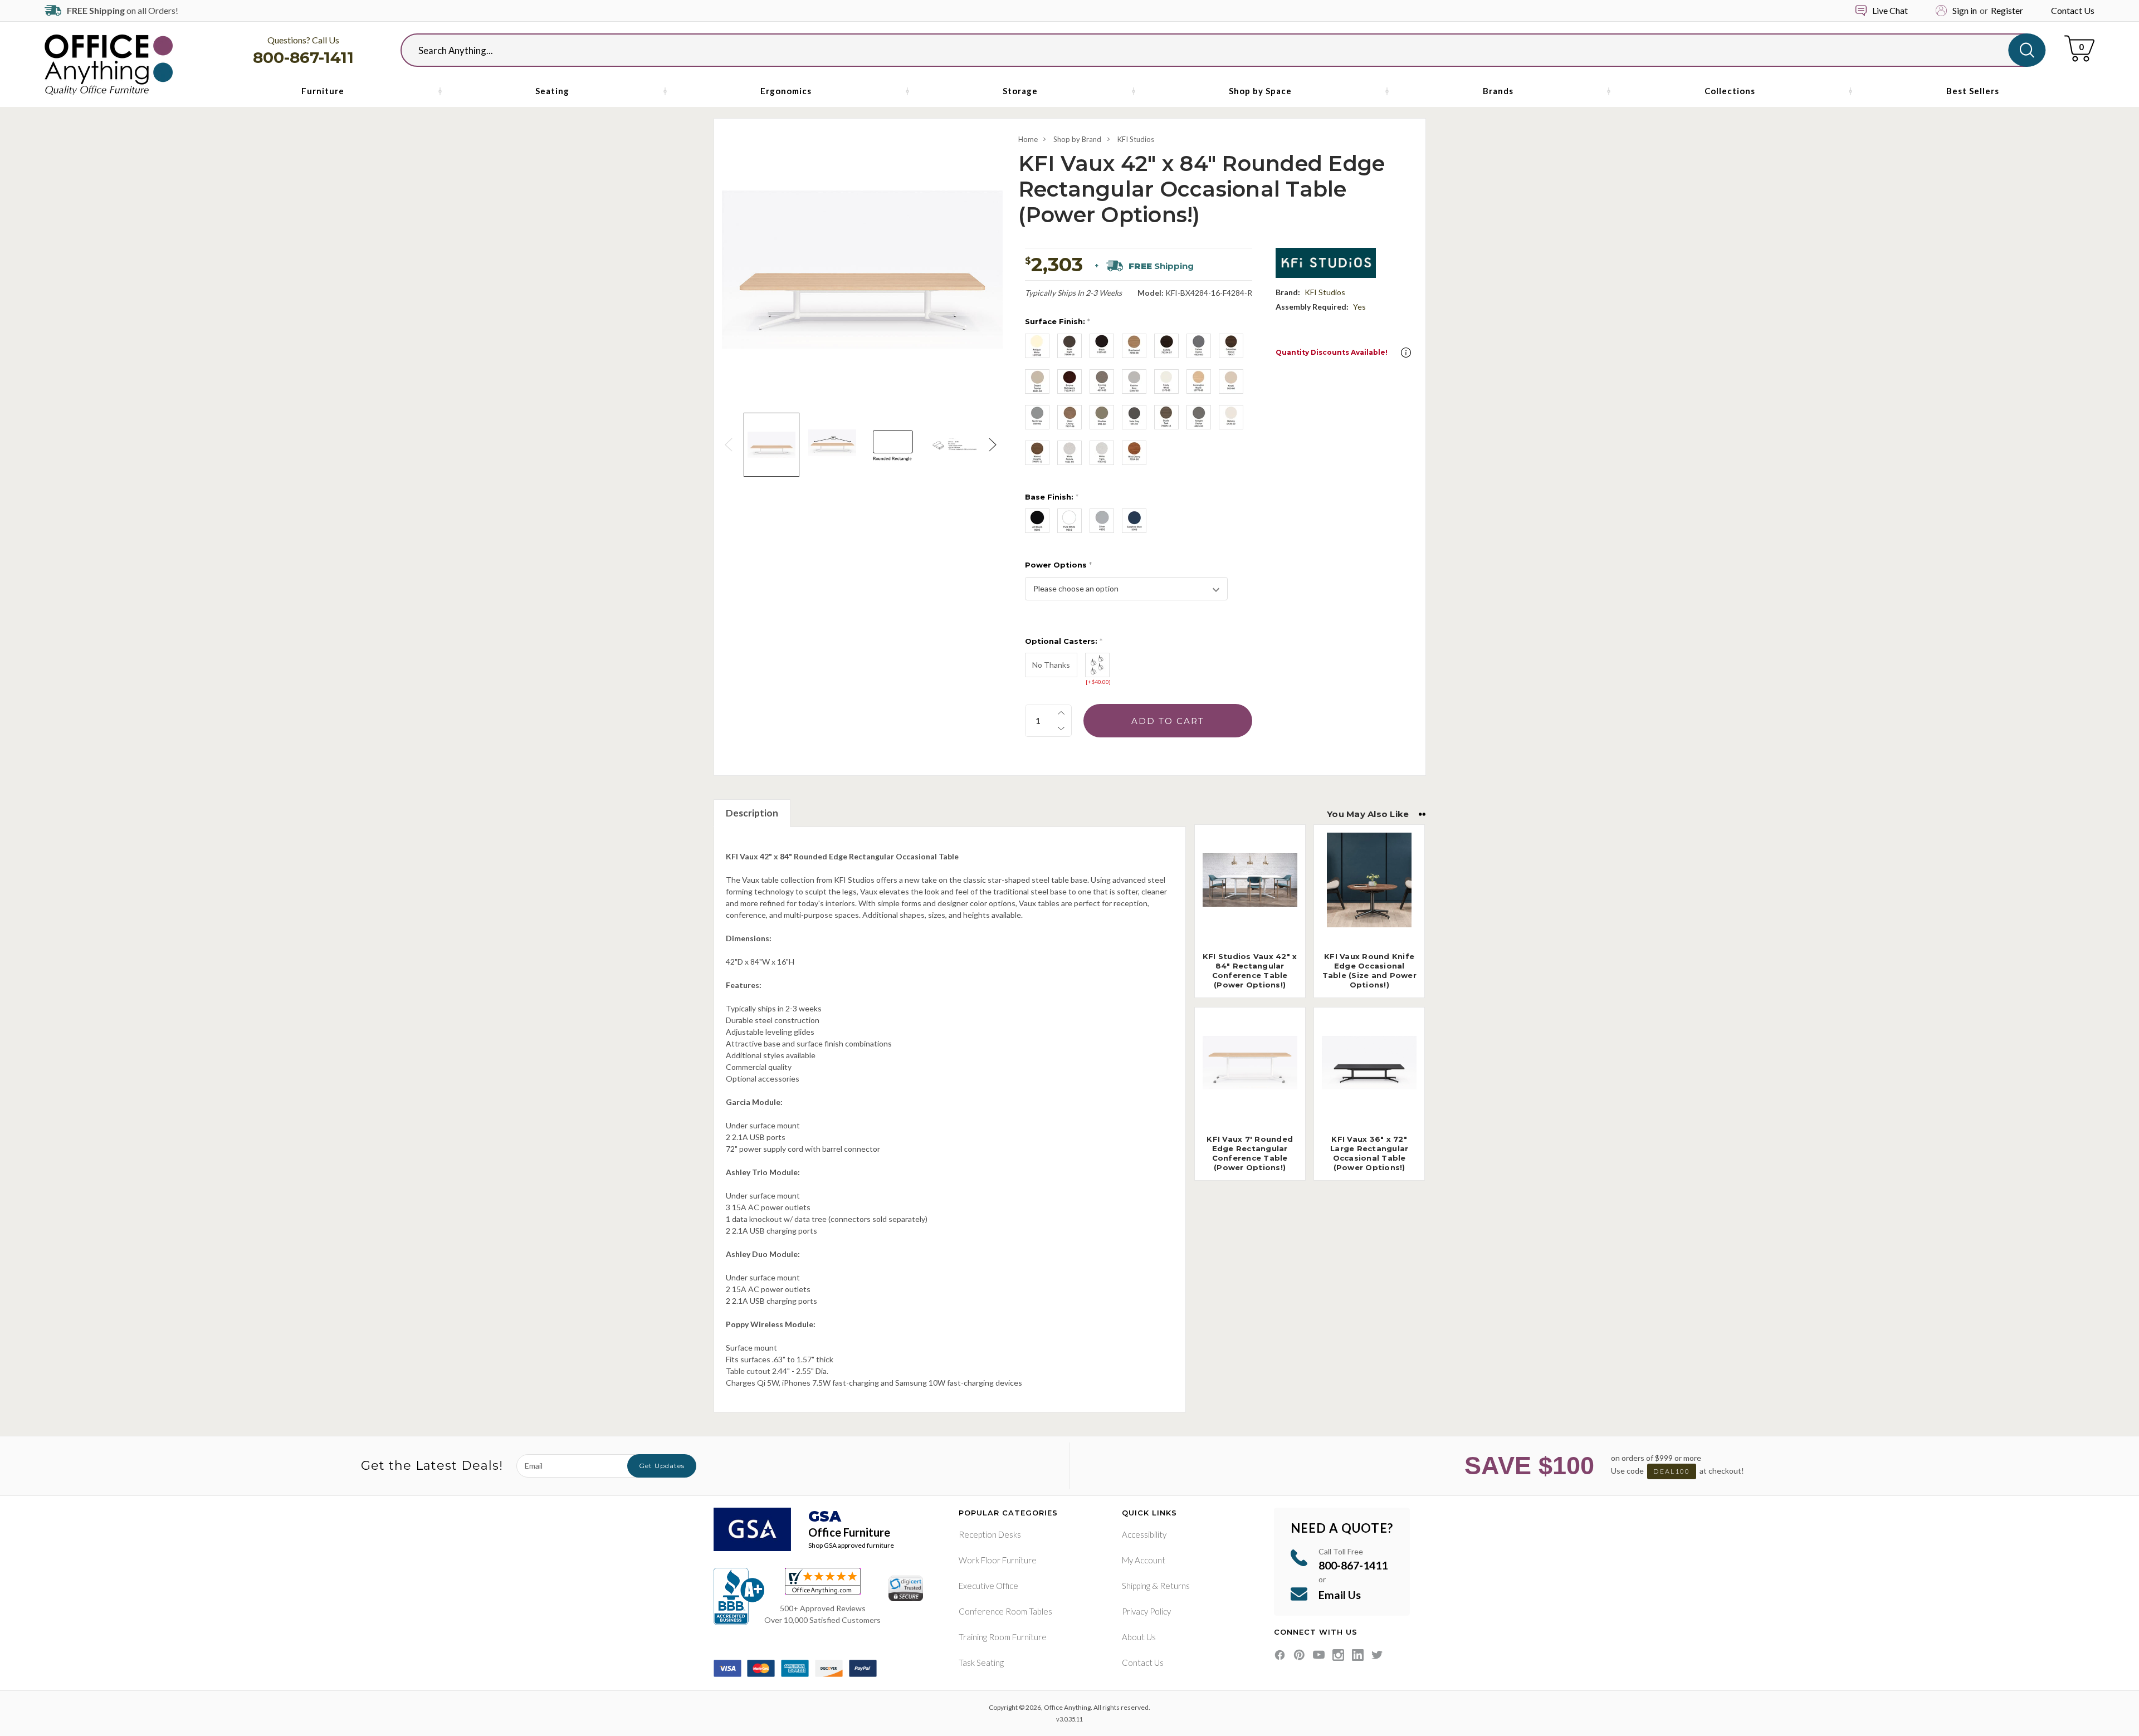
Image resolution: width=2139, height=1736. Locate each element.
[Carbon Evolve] (1199, 346)
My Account (1144, 1560)
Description (752, 813)
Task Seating (981, 1662)
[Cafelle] (1166, 346)
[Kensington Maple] (1199, 382)
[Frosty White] (1166, 382)
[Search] (2027, 50)
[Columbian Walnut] (1231, 346)
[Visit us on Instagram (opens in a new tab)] (1338, 1655)
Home (1028, 139)
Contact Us (2073, 10)
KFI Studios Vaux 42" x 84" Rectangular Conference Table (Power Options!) (1250, 970)
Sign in (1965, 10)
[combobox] (1214, 50)
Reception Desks (990, 1534)
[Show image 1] (771, 445)
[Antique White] (1037, 346)
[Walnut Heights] (1037, 453)
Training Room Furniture (1003, 1637)
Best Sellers (1973, 91)
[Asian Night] (1069, 346)
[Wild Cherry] (1134, 453)
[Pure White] (1069, 521)
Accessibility (1144, 1534)
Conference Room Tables (1005, 1611)
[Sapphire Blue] (1134, 521)
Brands (1498, 91)
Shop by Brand (1077, 139)
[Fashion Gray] (1134, 382)
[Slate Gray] (1134, 417)
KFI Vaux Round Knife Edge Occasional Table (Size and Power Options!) (1369, 970)
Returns (1175, 1586)
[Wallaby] (1231, 417)
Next (994, 445)
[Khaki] (1231, 382)
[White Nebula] (1069, 453)
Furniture (323, 91)
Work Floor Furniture (998, 1560)
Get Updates (662, 1466)
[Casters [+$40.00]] (1097, 665)
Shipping (1136, 1586)
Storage (1020, 91)
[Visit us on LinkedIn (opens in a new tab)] (1358, 1655)
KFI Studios (1136, 139)
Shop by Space (1260, 91)
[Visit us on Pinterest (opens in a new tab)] (1299, 1655)
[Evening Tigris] (1102, 382)
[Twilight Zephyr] (1199, 417)
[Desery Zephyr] (1037, 382)
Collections (1730, 91)
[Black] (1102, 346)
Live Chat (1890, 10)
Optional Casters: (1064, 641)
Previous (730, 445)
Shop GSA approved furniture (851, 1545)
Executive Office (988, 1586)
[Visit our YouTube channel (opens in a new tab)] (1319, 1655)
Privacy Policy (1146, 1611)
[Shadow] (1102, 417)
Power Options (1058, 565)
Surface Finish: (1058, 321)
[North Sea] (1037, 417)
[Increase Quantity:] (1061, 713)
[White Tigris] (1102, 453)
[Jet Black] (1037, 521)
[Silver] (1102, 521)
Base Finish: (1052, 497)
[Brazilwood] (1134, 346)
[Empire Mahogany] (1069, 382)
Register (2007, 10)
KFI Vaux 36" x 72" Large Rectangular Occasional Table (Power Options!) (1369, 1153)
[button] (1406, 353)
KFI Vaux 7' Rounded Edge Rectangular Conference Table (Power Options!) (1250, 1153)
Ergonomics (786, 91)
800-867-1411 (303, 57)
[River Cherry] (1069, 417)
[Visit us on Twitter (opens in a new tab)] (1377, 1655)
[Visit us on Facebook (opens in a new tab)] (1280, 1655)
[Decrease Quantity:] (1061, 728)
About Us (1139, 1637)
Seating (552, 91)
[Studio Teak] (1166, 417)
